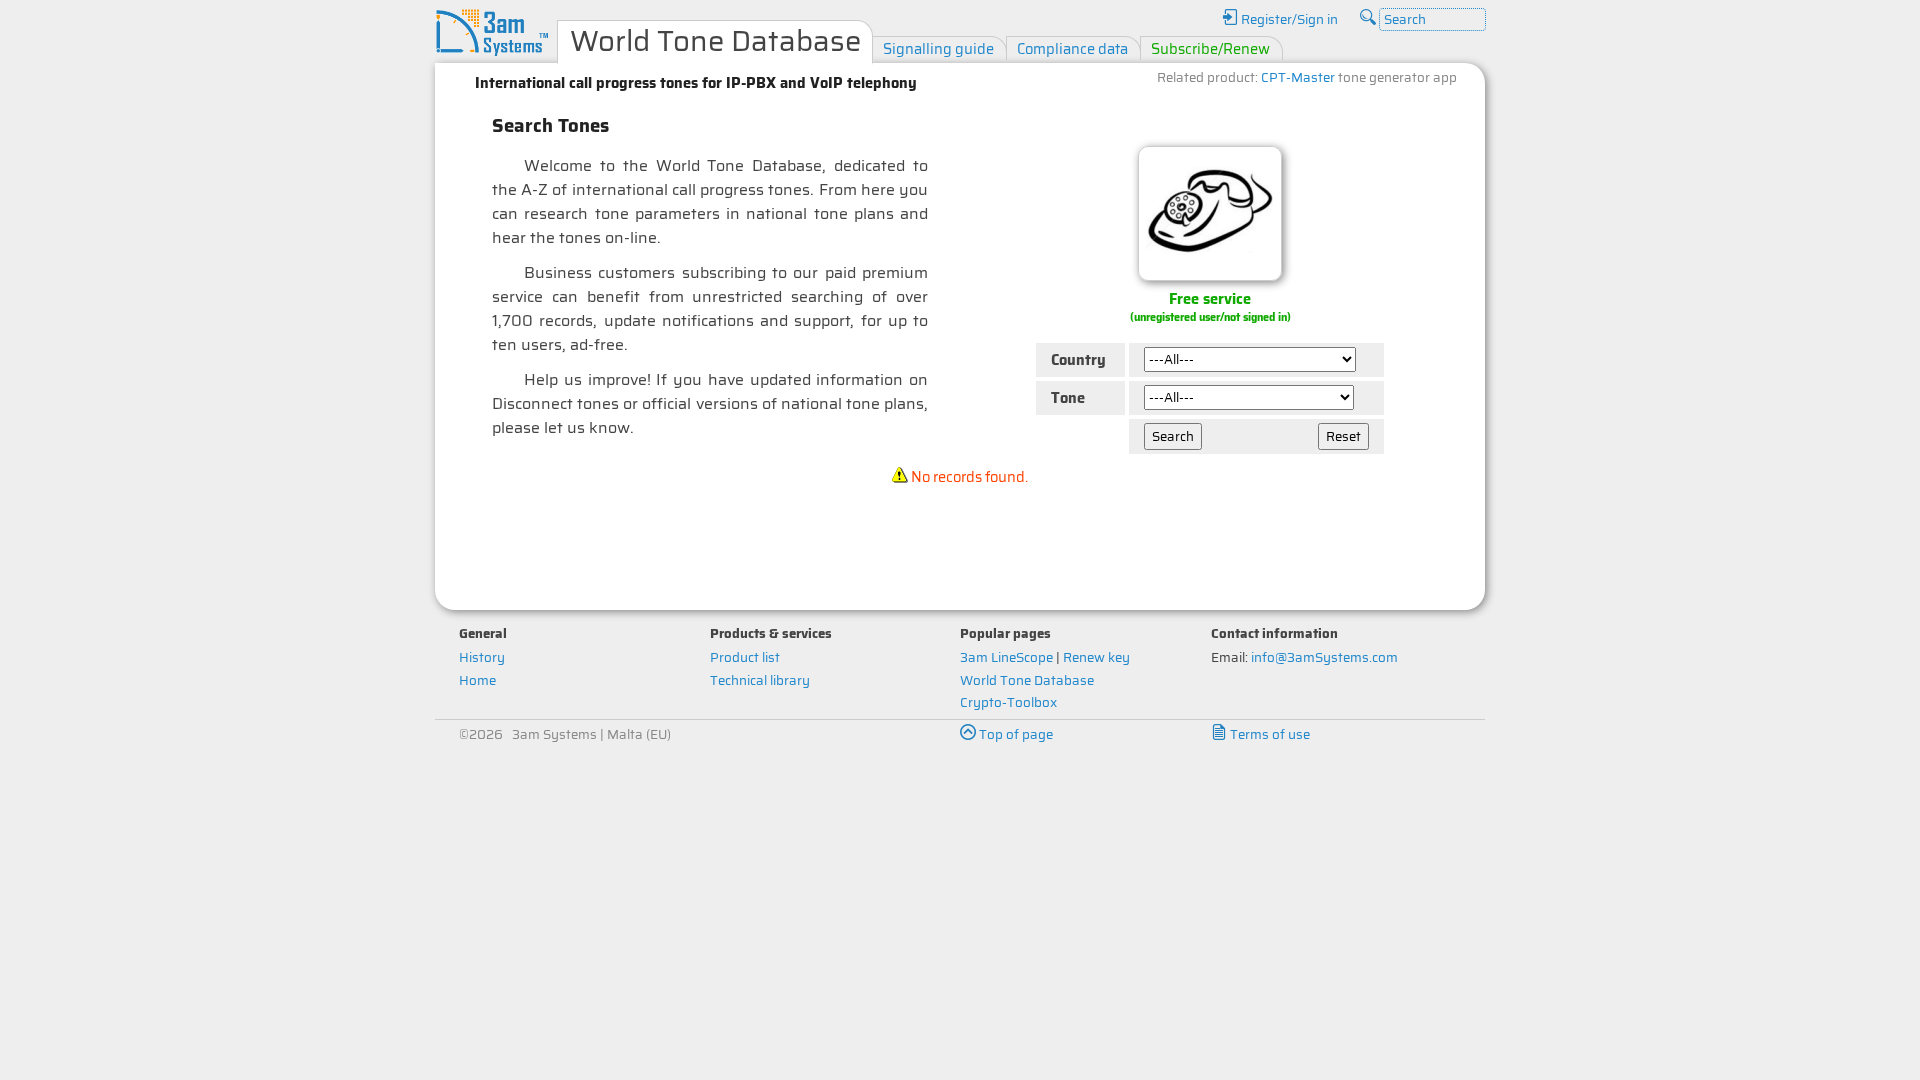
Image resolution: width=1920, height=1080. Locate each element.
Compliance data (1072, 48)
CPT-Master (1298, 77)
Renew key (1096, 657)
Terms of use (1268, 734)
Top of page (1014, 734)
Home (477, 680)
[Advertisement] (960, 541)
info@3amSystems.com (1324, 657)
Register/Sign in (1288, 19)
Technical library (760, 680)
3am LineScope (1006, 657)
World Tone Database (1027, 680)
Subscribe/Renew (1210, 48)
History (482, 657)
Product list (745, 657)
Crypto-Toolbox (1008, 702)
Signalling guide (938, 48)
